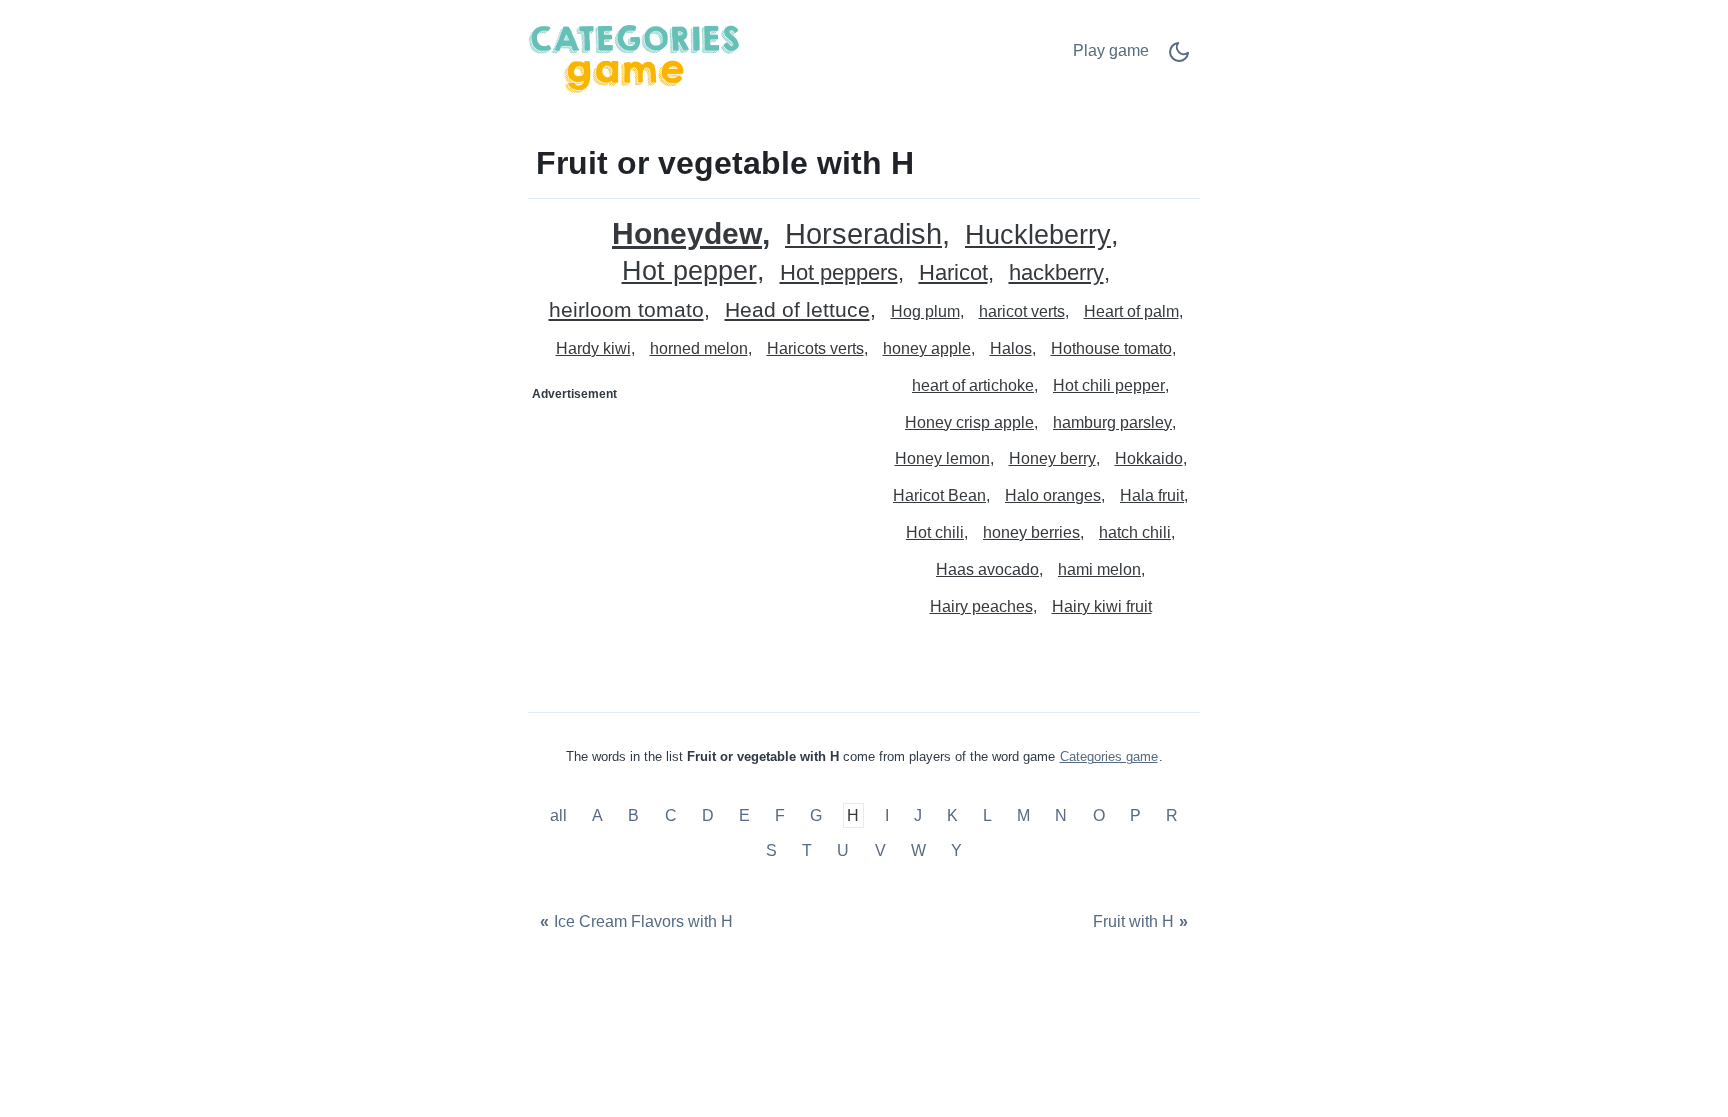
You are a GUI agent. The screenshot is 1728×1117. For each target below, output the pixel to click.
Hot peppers (839, 273)
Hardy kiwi (593, 348)
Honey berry (1052, 458)
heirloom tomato (626, 310)
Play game (1111, 50)
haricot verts (1022, 311)
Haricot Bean (939, 495)
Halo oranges (1053, 495)
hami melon (1099, 569)
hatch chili (1135, 532)
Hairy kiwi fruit (1102, 606)
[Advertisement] (697, 535)
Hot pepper (689, 271)
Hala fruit (1152, 495)
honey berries (1031, 532)
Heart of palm (1131, 311)
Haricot (953, 273)
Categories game (1109, 756)
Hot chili (935, 532)
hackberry (1056, 273)
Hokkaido (1149, 458)
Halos (1011, 348)
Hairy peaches (981, 606)
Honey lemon (942, 458)
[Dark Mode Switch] (1179, 58)
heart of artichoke (973, 385)
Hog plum (925, 311)
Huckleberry (1038, 235)
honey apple (927, 348)
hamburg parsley (1112, 422)
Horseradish (863, 234)
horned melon (699, 348)
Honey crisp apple (969, 422)
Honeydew (687, 233)
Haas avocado (987, 569)
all (560, 815)
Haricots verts (815, 348)
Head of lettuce (797, 310)
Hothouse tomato (1111, 348)
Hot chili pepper (1109, 385)
